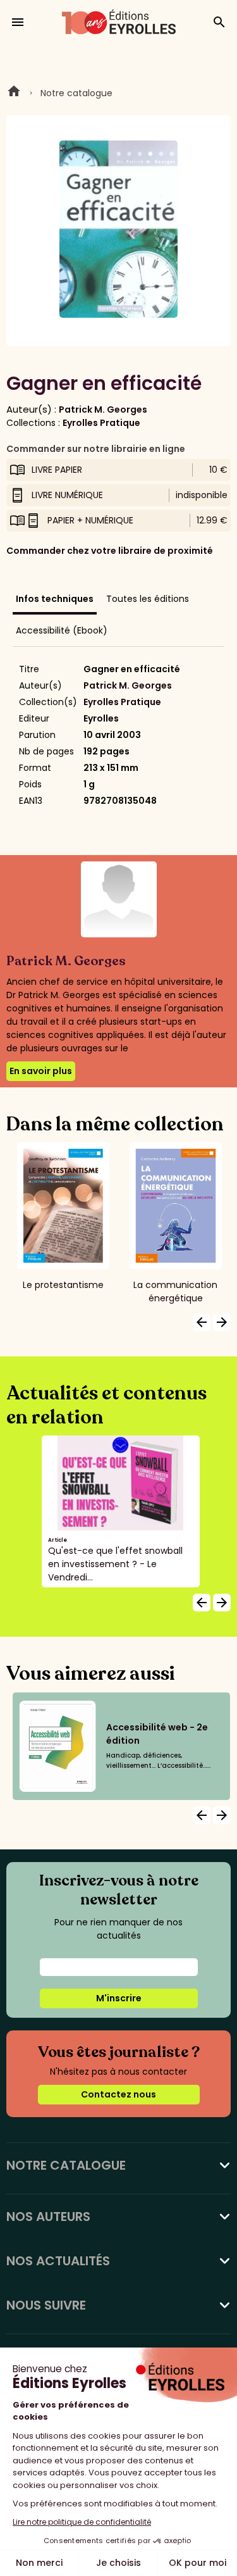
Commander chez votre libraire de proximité (110, 551)
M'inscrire (119, 1998)
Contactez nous (118, 2094)
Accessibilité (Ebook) (62, 630)
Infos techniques (55, 599)
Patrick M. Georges (103, 410)
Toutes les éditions (148, 599)
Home (14, 93)
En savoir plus (41, 1071)
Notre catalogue (76, 93)
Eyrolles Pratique (101, 423)
